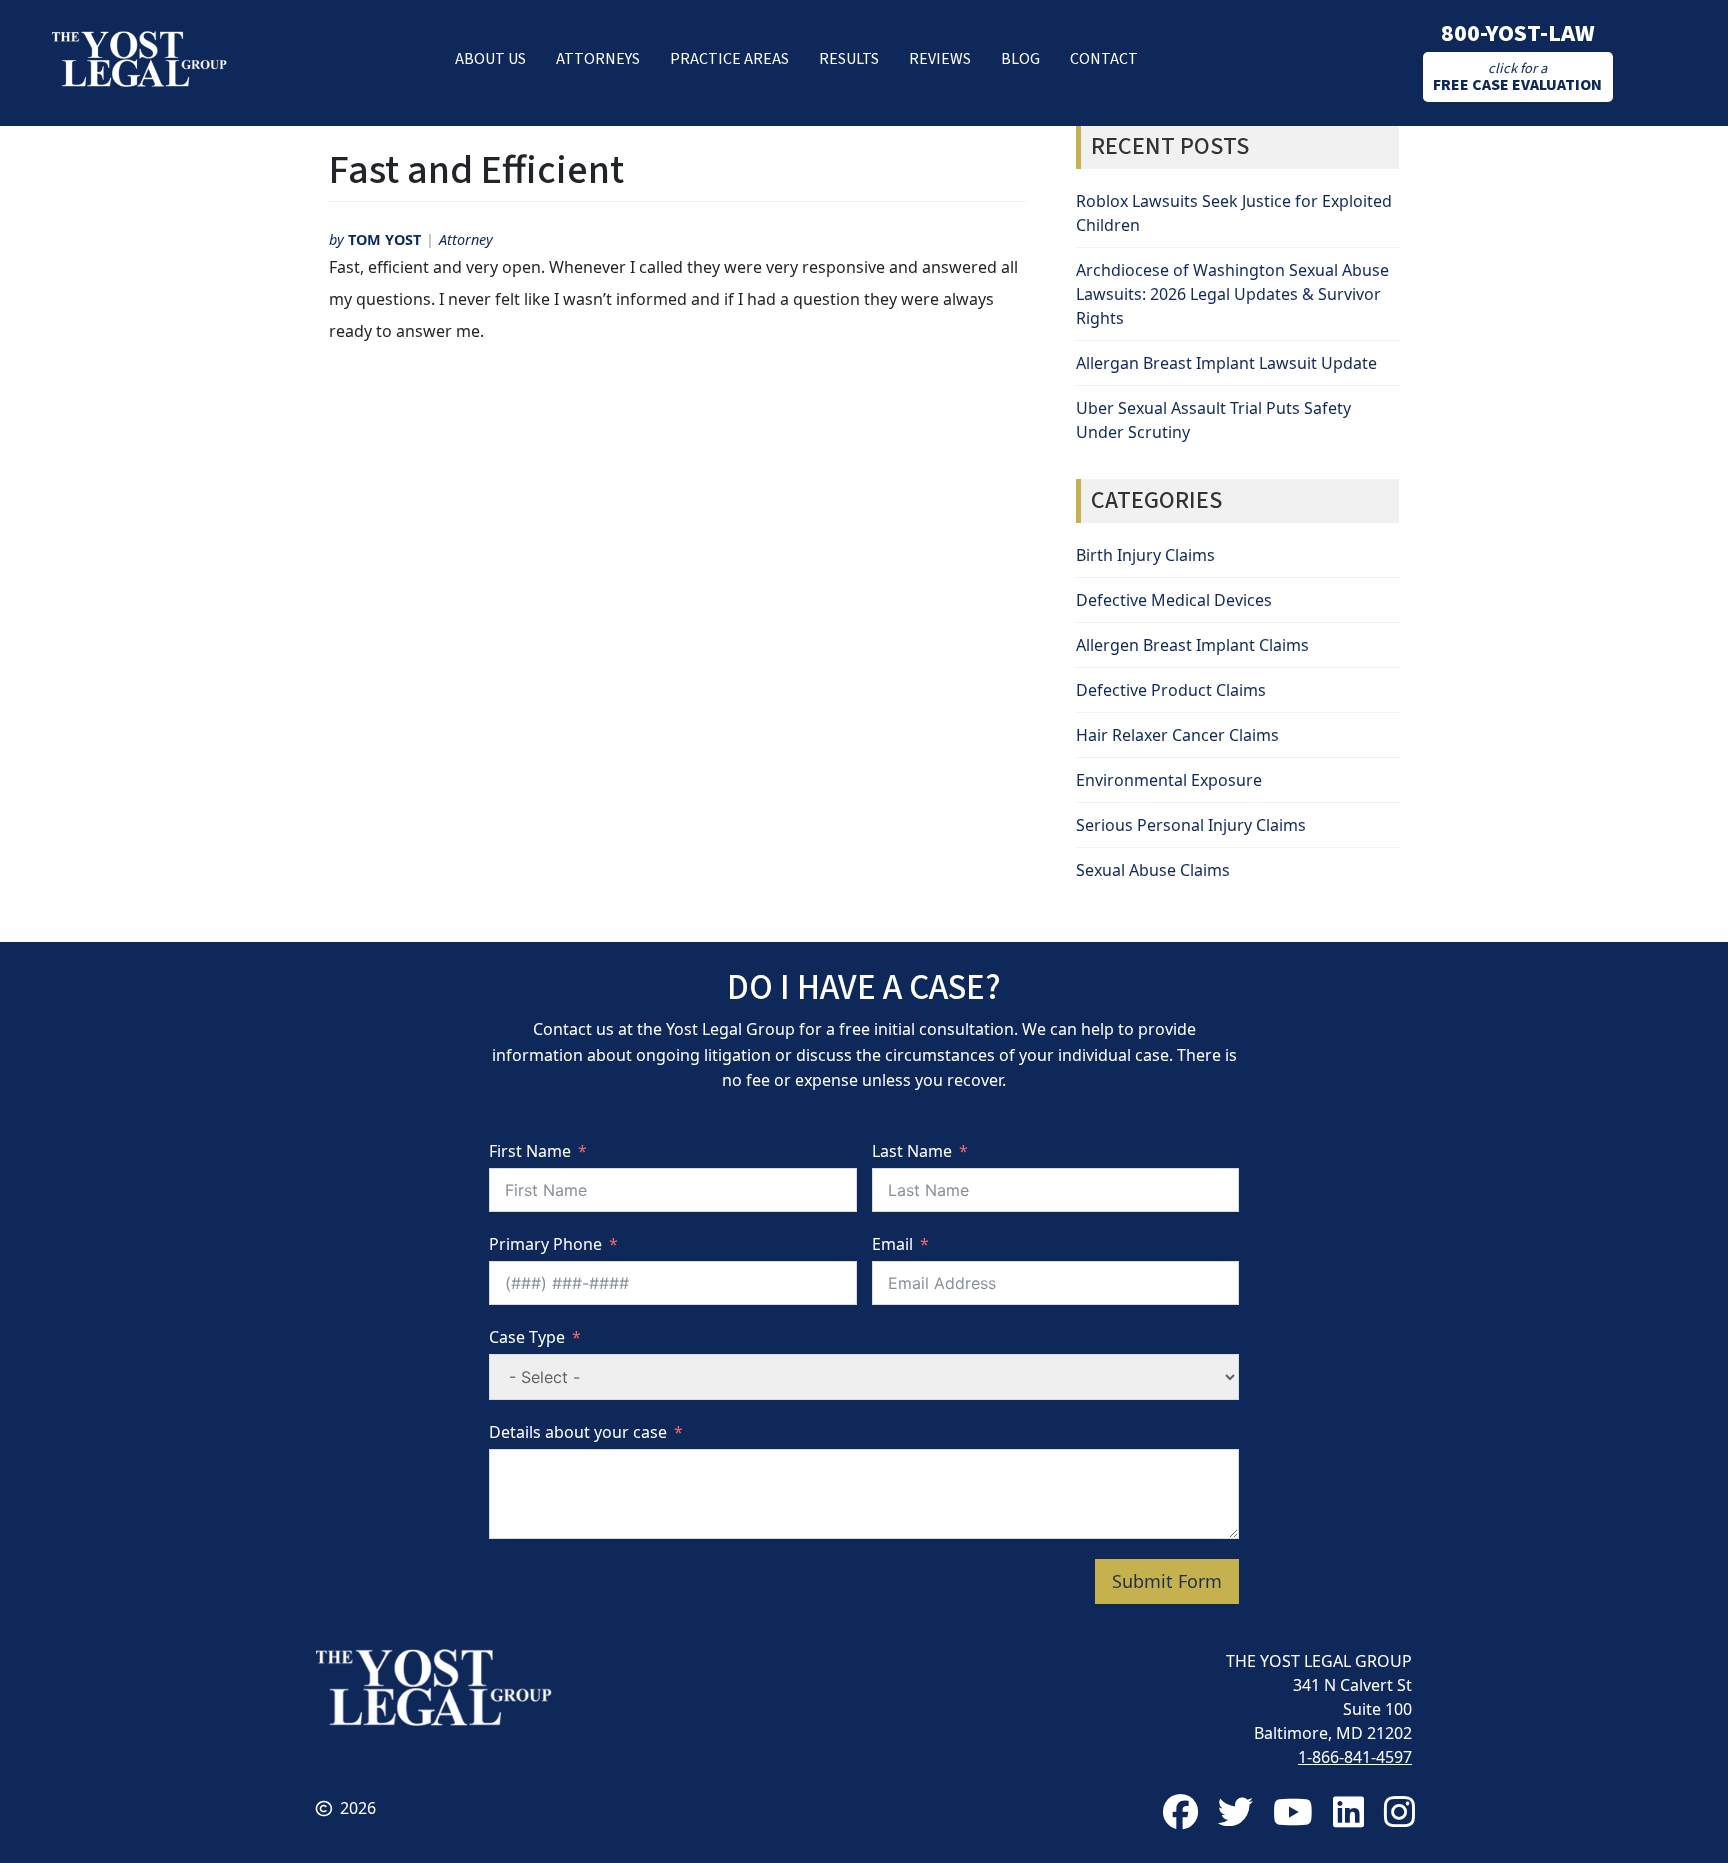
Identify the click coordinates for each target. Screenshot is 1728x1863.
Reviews (940, 59)
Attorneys (598, 59)
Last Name (912, 1151)
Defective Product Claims (1171, 690)
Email (892, 1244)
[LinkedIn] (1348, 1811)
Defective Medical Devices (1174, 600)
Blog (1020, 59)
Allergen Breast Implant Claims (1192, 645)
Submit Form (1167, 1581)
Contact (1104, 59)
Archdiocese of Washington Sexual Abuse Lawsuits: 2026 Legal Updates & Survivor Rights (1232, 294)
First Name (530, 1151)
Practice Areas (729, 59)
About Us (490, 59)
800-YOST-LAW (1518, 33)
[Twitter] (1235, 1811)
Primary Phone (545, 1244)
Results (849, 59)
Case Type (527, 1337)
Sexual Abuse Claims (1153, 870)
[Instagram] (1399, 1811)
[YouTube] (1293, 1811)
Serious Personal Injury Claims (1191, 825)
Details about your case (578, 1432)
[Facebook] (1180, 1811)
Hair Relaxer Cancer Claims (1177, 735)
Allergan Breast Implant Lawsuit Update (1226, 363)
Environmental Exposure (1169, 780)
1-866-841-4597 (1355, 1757)
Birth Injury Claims (1145, 555)
